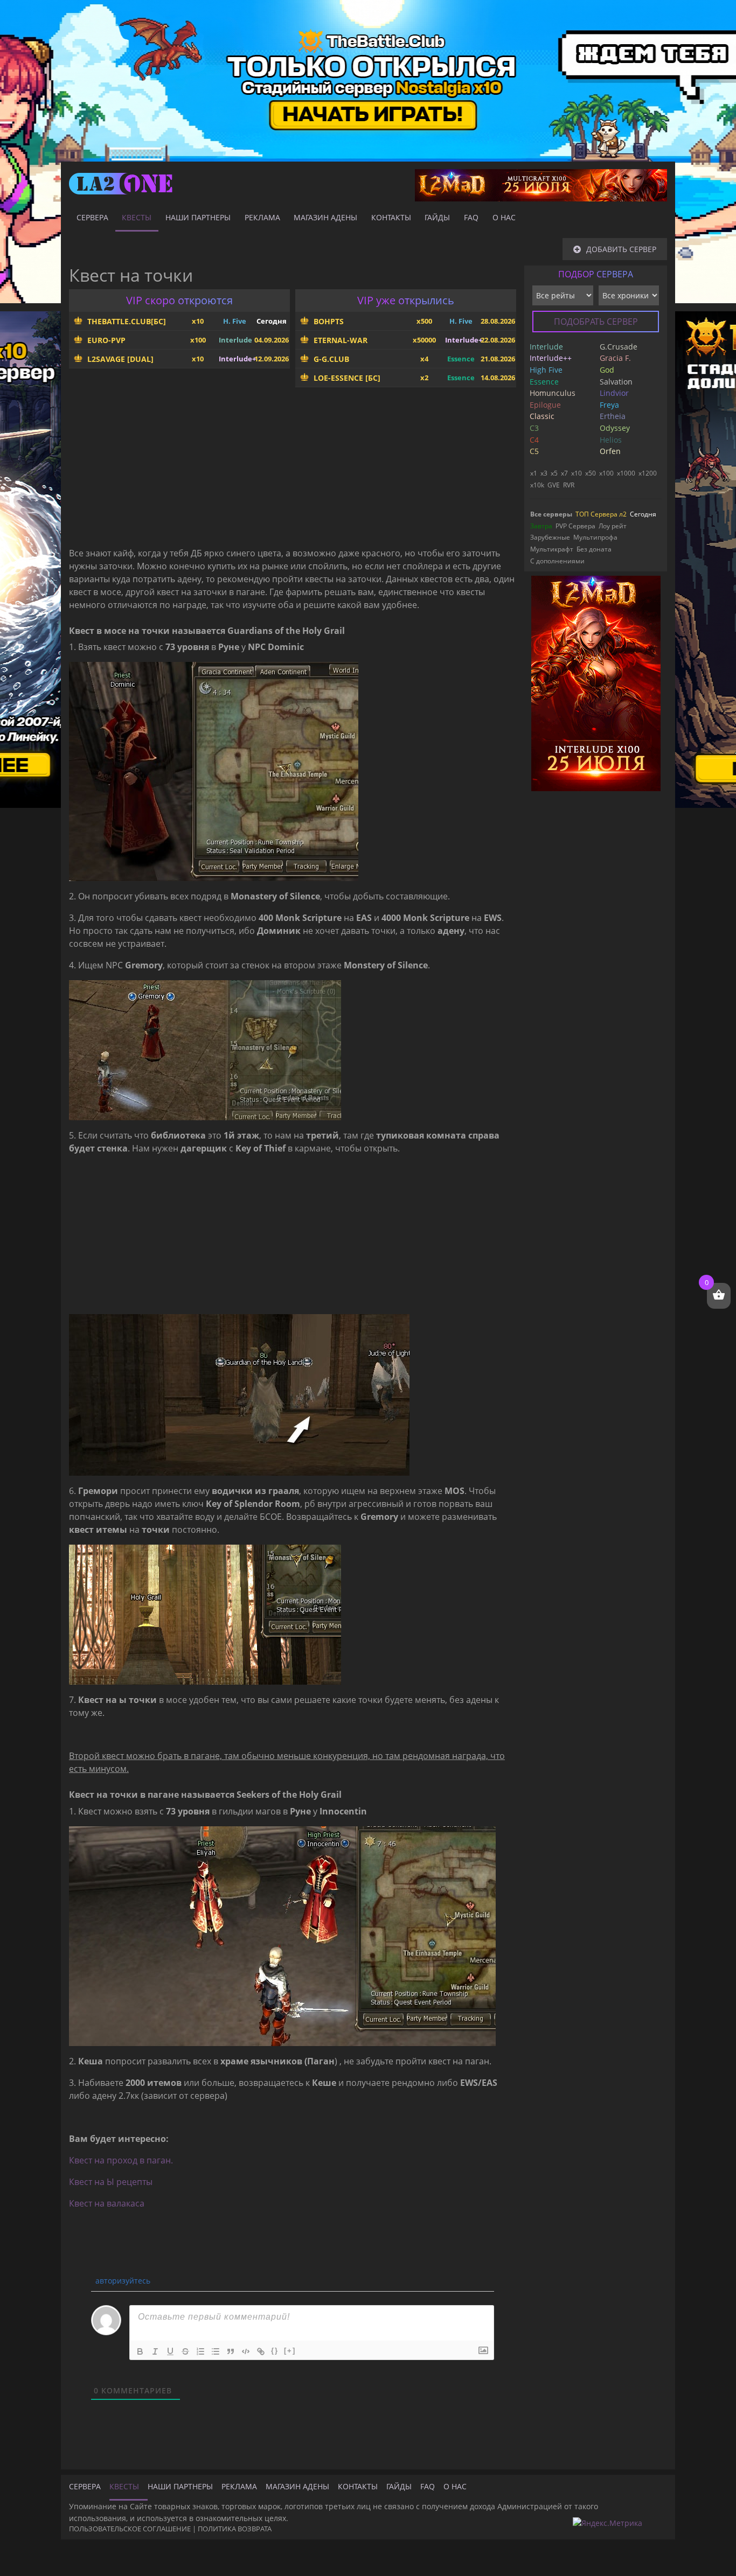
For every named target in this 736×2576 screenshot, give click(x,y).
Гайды (437, 217)
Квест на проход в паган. (121, 2160)
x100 (606, 473)
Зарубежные (550, 537)
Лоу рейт (613, 526)
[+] (290, 2351)
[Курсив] (155, 2351)
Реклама (262, 217)
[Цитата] (231, 2351)
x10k (537, 485)
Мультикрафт (552, 549)
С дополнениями (557, 561)
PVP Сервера (575, 526)
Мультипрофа (595, 537)
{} (275, 2351)
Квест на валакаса (107, 2203)
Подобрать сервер (596, 322)
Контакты (391, 217)
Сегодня (643, 514)
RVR (569, 485)
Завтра (541, 526)
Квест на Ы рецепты (111, 2182)
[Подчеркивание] (170, 2351)
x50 (591, 473)
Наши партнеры (198, 217)
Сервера (92, 217)
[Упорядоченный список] (200, 2351)
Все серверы (551, 514)
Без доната (594, 549)
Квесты (137, 217)
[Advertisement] (293, 471)
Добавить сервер (621, 249)
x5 (554, 473)
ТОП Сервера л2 (601, 514)
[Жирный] (140, 2351)
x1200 (648, 473)
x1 (534, 473)
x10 (577, 473)
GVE (554, 485)
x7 (564, 473)
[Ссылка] (261, 2351)
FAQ (471, 217)
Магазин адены (325, 217)
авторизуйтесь (122, 2281)
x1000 (626, 473)
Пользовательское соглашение (130, 2529)
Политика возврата (235, 2529)
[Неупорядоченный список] (216, 2351)
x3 (544, 473)
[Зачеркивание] (185, 2351)
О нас (504, 217)
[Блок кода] (246, 2351)
